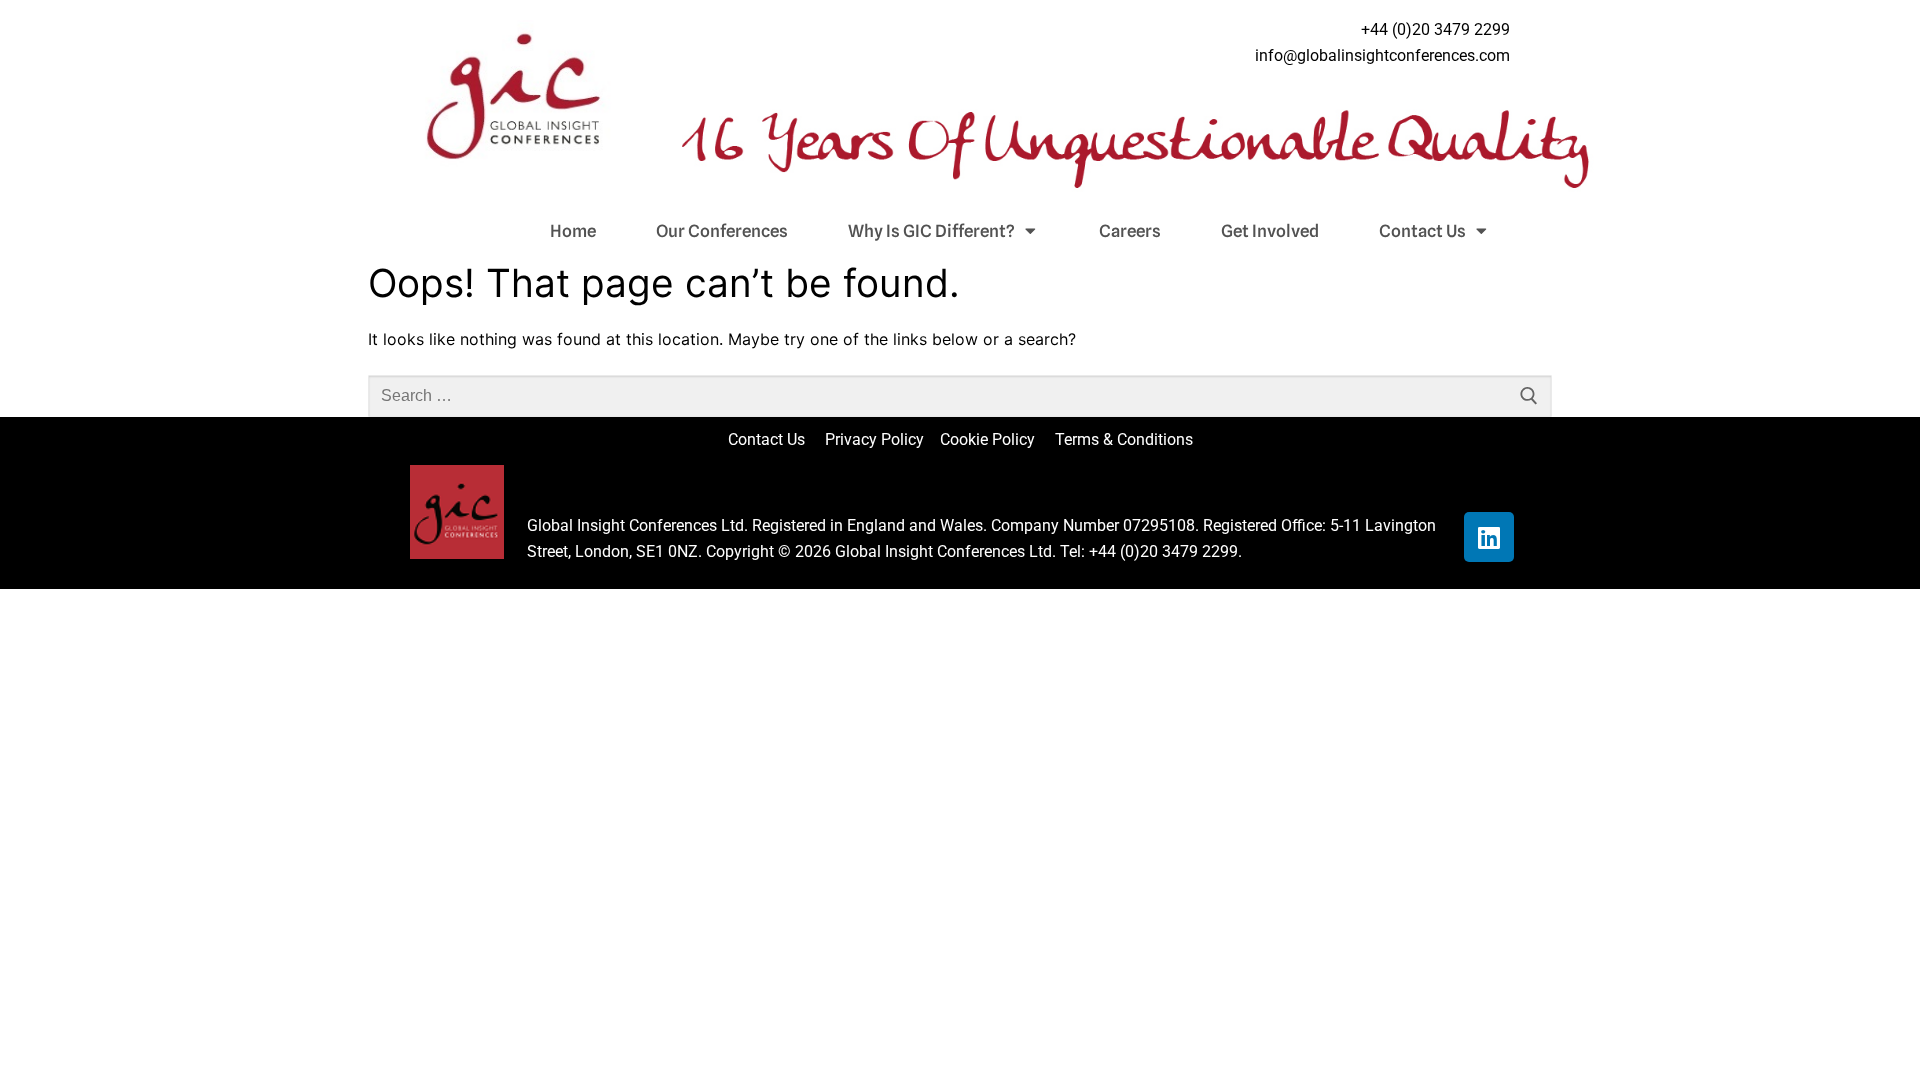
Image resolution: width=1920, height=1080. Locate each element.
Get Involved (1270, 231)
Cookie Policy (995, 439)
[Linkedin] (1489, 537)
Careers (1130, 231)
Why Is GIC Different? (931, 231)
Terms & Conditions (1124, 439)
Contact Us (1422, 231)
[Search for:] (960, 396)
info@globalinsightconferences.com (1382, 55)
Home (573, 231)
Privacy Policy (876, 439)
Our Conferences (722, 231)
